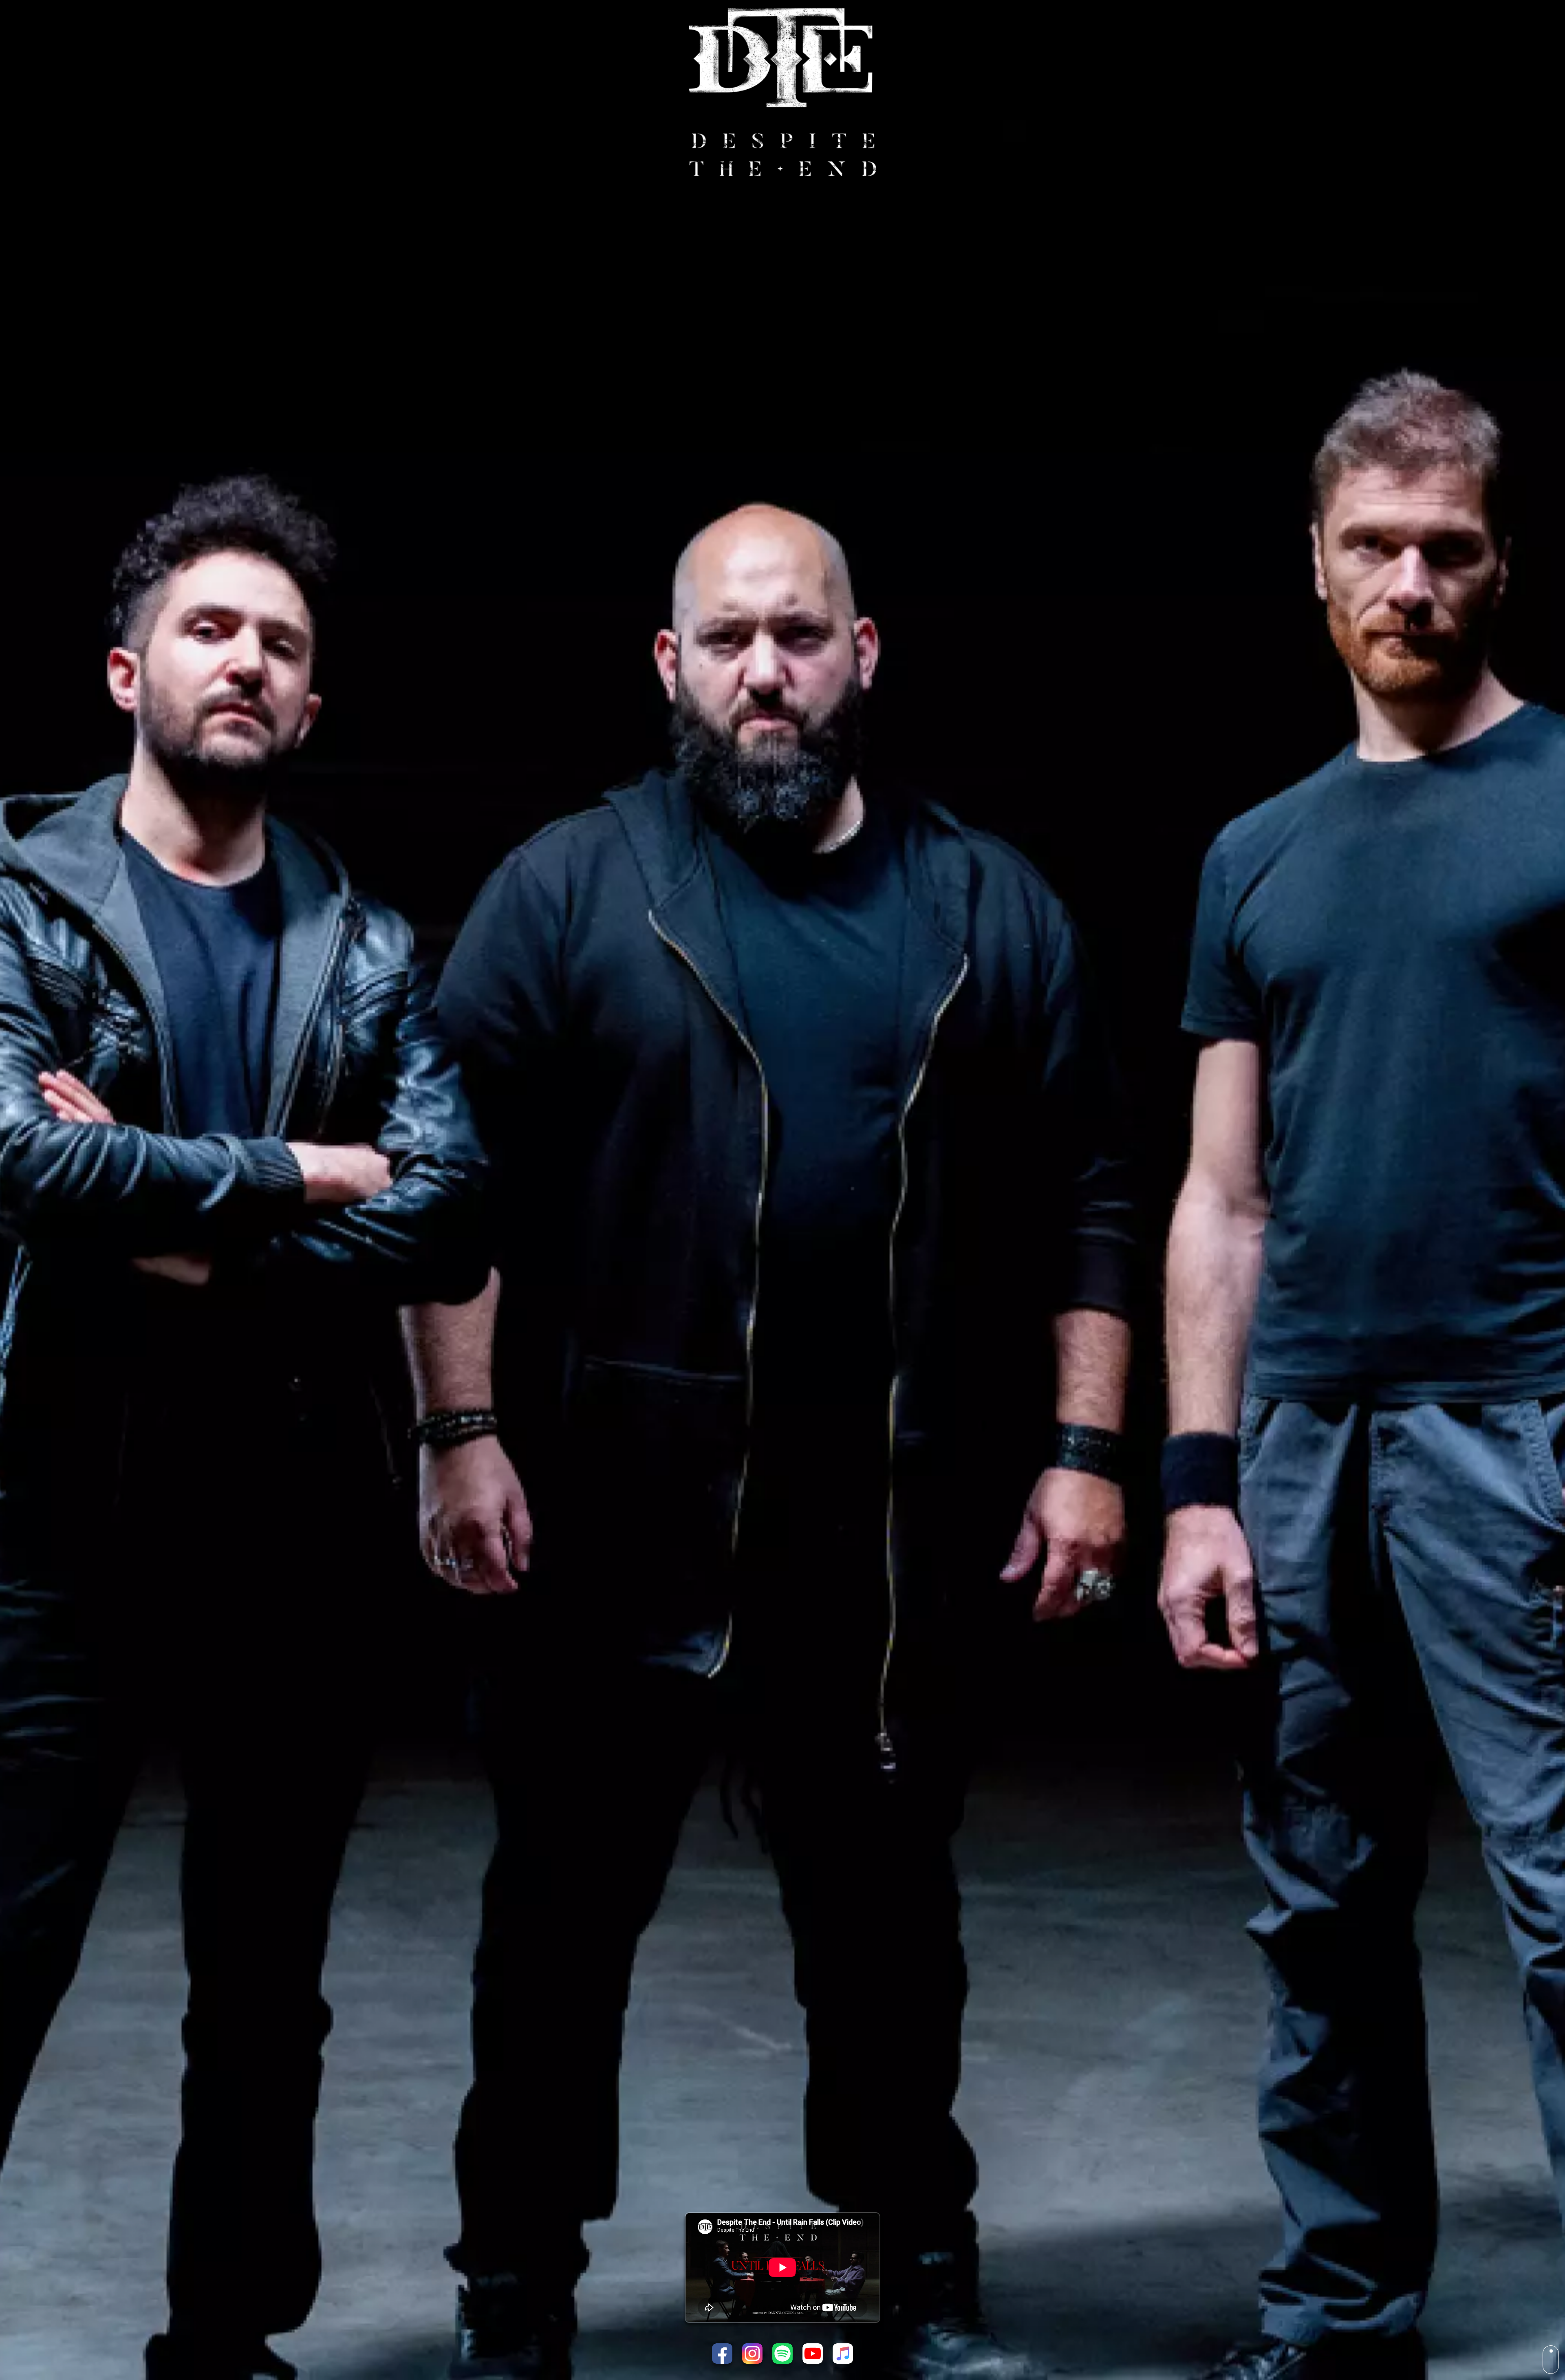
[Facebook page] (722, 2354)
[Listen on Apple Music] (843, 2354)
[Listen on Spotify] (782, 2354)
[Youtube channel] (813, 2354)
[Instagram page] (752, 2354)
